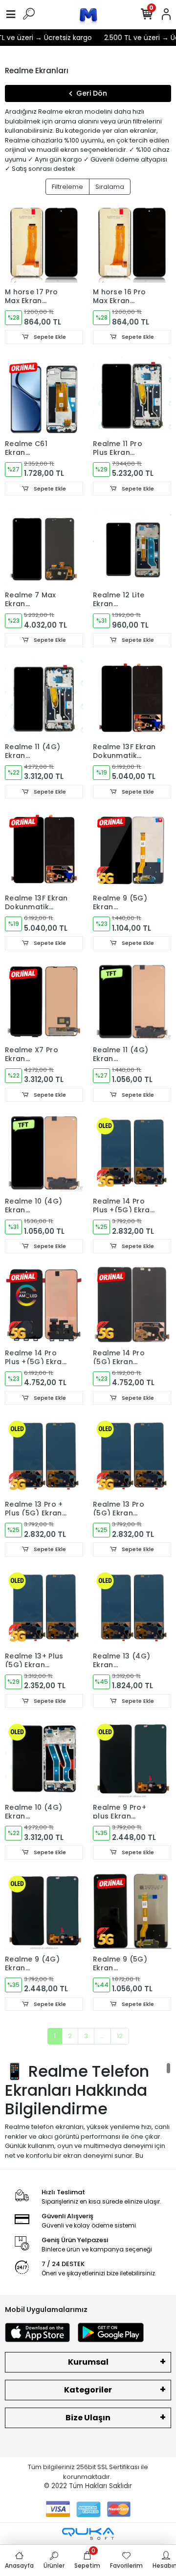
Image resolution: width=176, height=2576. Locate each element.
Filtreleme (67, 187)
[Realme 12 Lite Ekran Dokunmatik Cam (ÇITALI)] (132, 547)
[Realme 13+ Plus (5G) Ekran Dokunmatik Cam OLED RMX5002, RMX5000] (44, 1608)
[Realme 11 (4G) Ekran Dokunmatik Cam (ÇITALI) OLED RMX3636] (44, 698)
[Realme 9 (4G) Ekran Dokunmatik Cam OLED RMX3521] (44, 1911)
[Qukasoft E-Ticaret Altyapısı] (88, 2534)
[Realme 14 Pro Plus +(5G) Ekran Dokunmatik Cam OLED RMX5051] (132, 1153)
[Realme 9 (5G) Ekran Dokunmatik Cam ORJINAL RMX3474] (132, 850)
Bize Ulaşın (88, 2418)
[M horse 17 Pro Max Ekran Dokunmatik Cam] (44, 244)
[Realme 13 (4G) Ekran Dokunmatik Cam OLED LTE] (132, 1608)
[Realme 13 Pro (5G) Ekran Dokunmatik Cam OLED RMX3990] (132, 1456)
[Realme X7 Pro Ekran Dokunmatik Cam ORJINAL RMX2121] (44, 1002)
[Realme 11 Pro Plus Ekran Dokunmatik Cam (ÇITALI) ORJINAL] (132, 395)
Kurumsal (88, 2362)
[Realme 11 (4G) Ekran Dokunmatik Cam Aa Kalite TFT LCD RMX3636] (132, 1002)
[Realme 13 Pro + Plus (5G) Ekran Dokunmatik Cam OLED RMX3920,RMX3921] (44, 1456)
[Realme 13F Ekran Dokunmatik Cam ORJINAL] (132, 698)
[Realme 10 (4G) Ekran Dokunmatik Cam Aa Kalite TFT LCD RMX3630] (44, 1153)
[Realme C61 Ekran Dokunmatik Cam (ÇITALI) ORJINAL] (44, 395)
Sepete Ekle (49, 337)
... (102, 2036)
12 (120, 2036)
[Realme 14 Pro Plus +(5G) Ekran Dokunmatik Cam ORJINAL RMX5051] (44, 1305)
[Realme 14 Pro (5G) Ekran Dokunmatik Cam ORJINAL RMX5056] (132, 1305)
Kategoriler (88, 2390)
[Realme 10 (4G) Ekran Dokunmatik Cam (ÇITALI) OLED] (44, 1759)
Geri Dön (92, 93)
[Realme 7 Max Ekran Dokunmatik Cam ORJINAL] (44, 547)
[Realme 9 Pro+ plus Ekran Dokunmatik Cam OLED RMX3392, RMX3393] (132, 1759)
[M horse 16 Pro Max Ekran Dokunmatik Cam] (132, 244)
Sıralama (110, 187)
